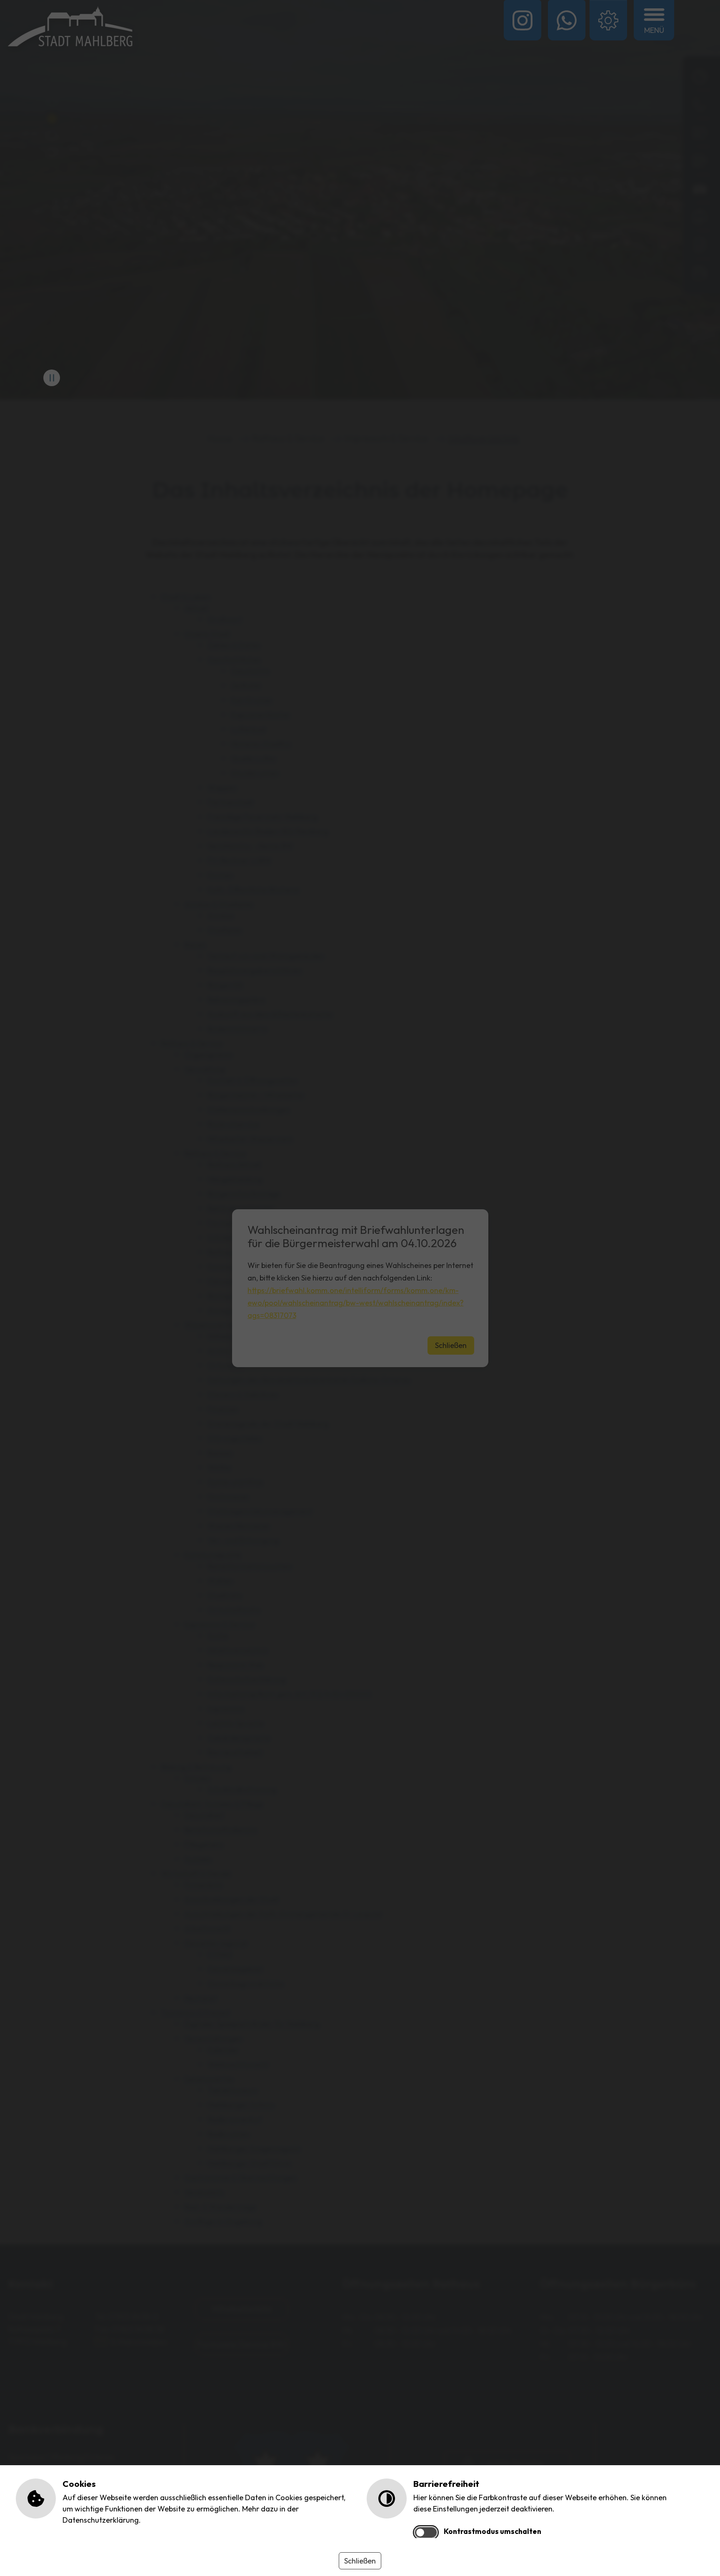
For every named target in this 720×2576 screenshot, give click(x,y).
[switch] (426, 2532)
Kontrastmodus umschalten (492, 2531)
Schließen (360, 2561)
